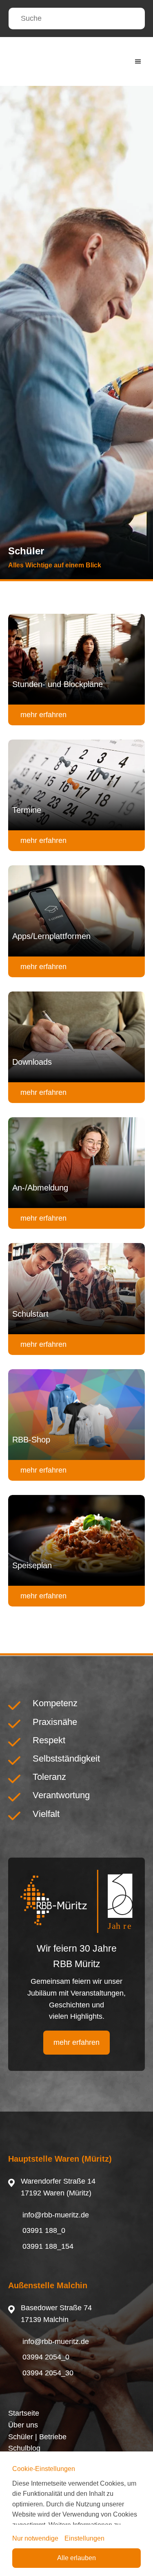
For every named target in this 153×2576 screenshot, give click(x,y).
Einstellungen (84, 2538)
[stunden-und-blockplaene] (76, 659)
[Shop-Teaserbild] (76, 1415)
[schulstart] (76, 1289)
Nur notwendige (35, 2538)
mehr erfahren (43, 715)
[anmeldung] (76, 1163)
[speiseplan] (76, 1540)
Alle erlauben (76, 2558)
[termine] (76, 785)
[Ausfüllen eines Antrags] (76, 1037)
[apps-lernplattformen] (76, 911)
